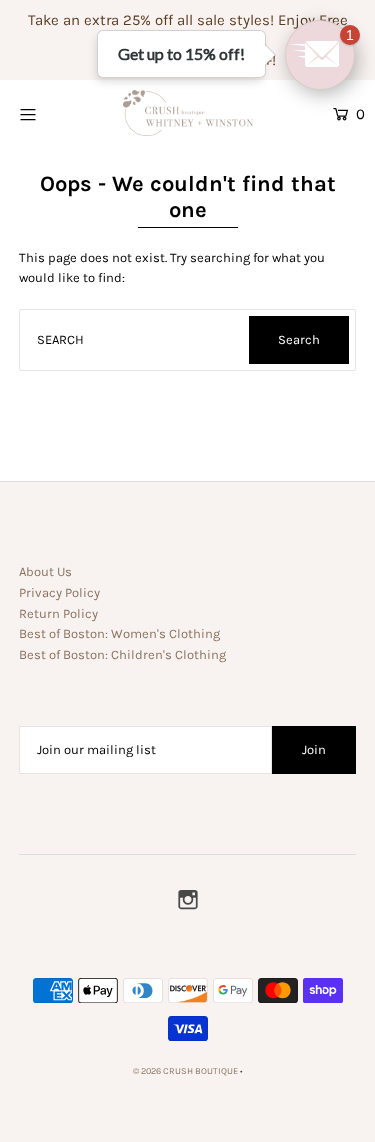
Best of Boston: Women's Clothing (119, 633)
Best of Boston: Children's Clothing (122, 654)
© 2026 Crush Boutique (185, 1071)
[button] (320, 55)
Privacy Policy (59, 592)
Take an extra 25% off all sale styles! (151, 20)
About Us (45, 571)
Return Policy (58, 613)
